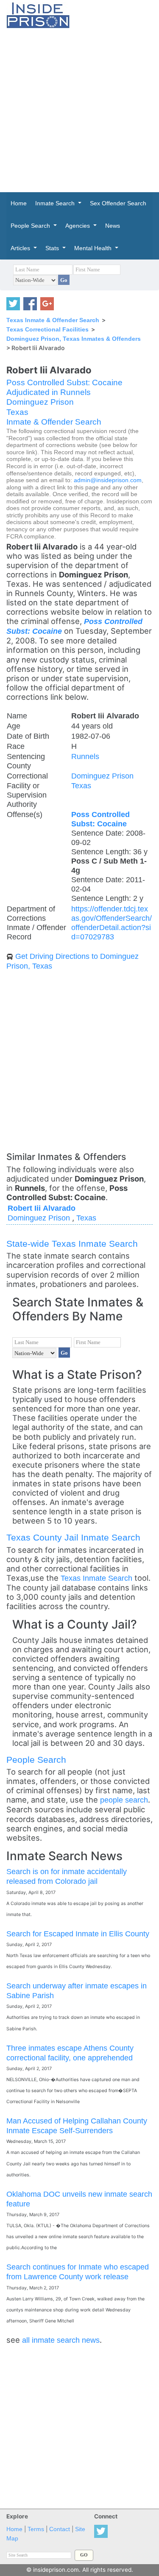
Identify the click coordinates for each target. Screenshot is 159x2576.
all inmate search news (61, 2340)
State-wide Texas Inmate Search (72, 1244)
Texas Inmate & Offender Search (53, 320)
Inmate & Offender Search (54, 422)
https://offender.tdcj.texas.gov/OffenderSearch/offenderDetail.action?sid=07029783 (112, 923)
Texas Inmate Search (96, 1578)
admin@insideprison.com (108, 480)
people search (124, 1800)
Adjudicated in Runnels (49, 392)
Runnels (85, 756)
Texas (17, 412)
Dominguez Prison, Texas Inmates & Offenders (74, 339)
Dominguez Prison (40, 402)
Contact (60, 2529)
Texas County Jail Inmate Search (73, 1537)
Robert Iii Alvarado (42, 1208)
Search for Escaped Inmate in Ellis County (78, 1934)
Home (14, 2529)
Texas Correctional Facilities (47, 329)
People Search (36, 1760)
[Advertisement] (79, 110)
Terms (36, 2529)
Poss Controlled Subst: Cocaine (64, 382)
